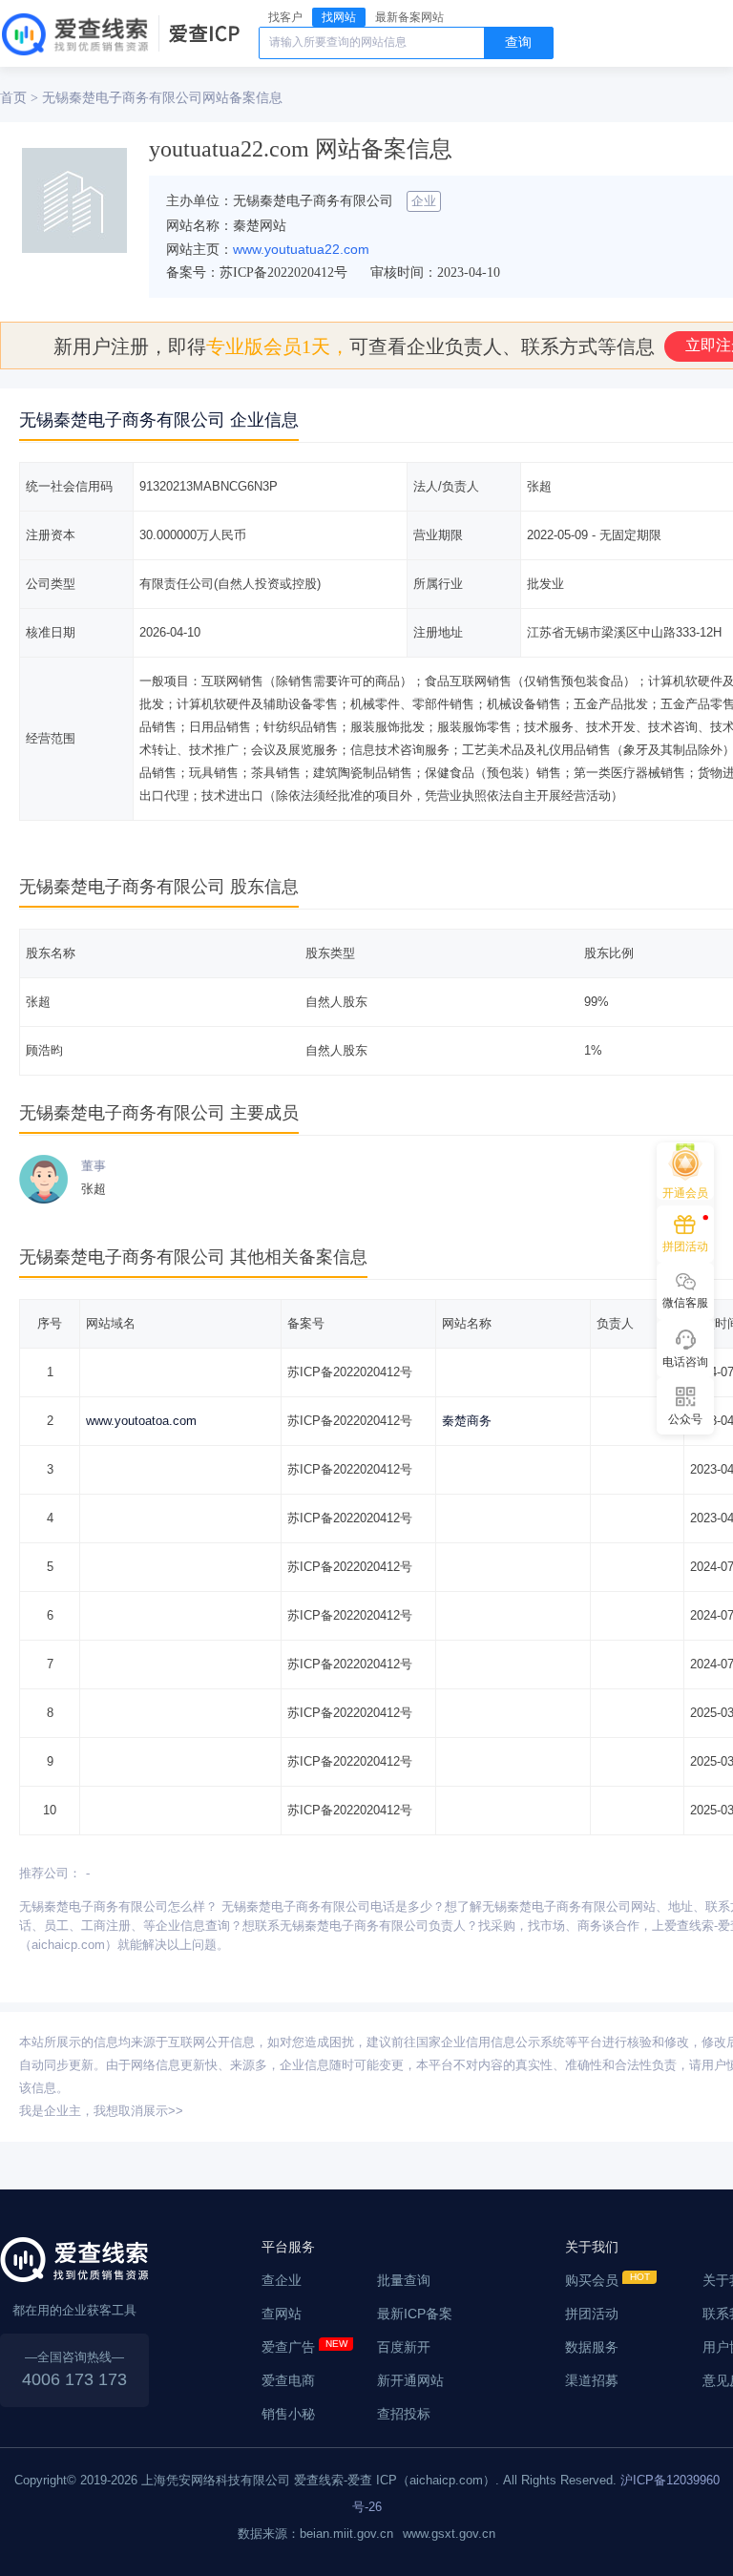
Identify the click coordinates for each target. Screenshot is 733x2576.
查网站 (282, 2314)
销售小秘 (288, 2414)
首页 (13, 97)
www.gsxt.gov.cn (449, 2534)
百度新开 (404, 2347)
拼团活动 (592, 2314)
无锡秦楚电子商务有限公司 (122, 97)
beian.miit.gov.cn (346, 2534)
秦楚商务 (467, 1421)
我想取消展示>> (138, 2111)
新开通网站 (410, 2380)
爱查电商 (288, 2380)
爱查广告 (288, 2347)
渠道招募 (592, 2380)
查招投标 (404, 2414)
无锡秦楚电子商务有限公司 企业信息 (159, 420)
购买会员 (592, 2280)
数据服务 (592, 2347)
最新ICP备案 (415, 2314)
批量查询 (404, 2280)
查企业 (282, 2280)
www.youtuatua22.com (301, 249)
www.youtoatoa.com (141, 1421)
